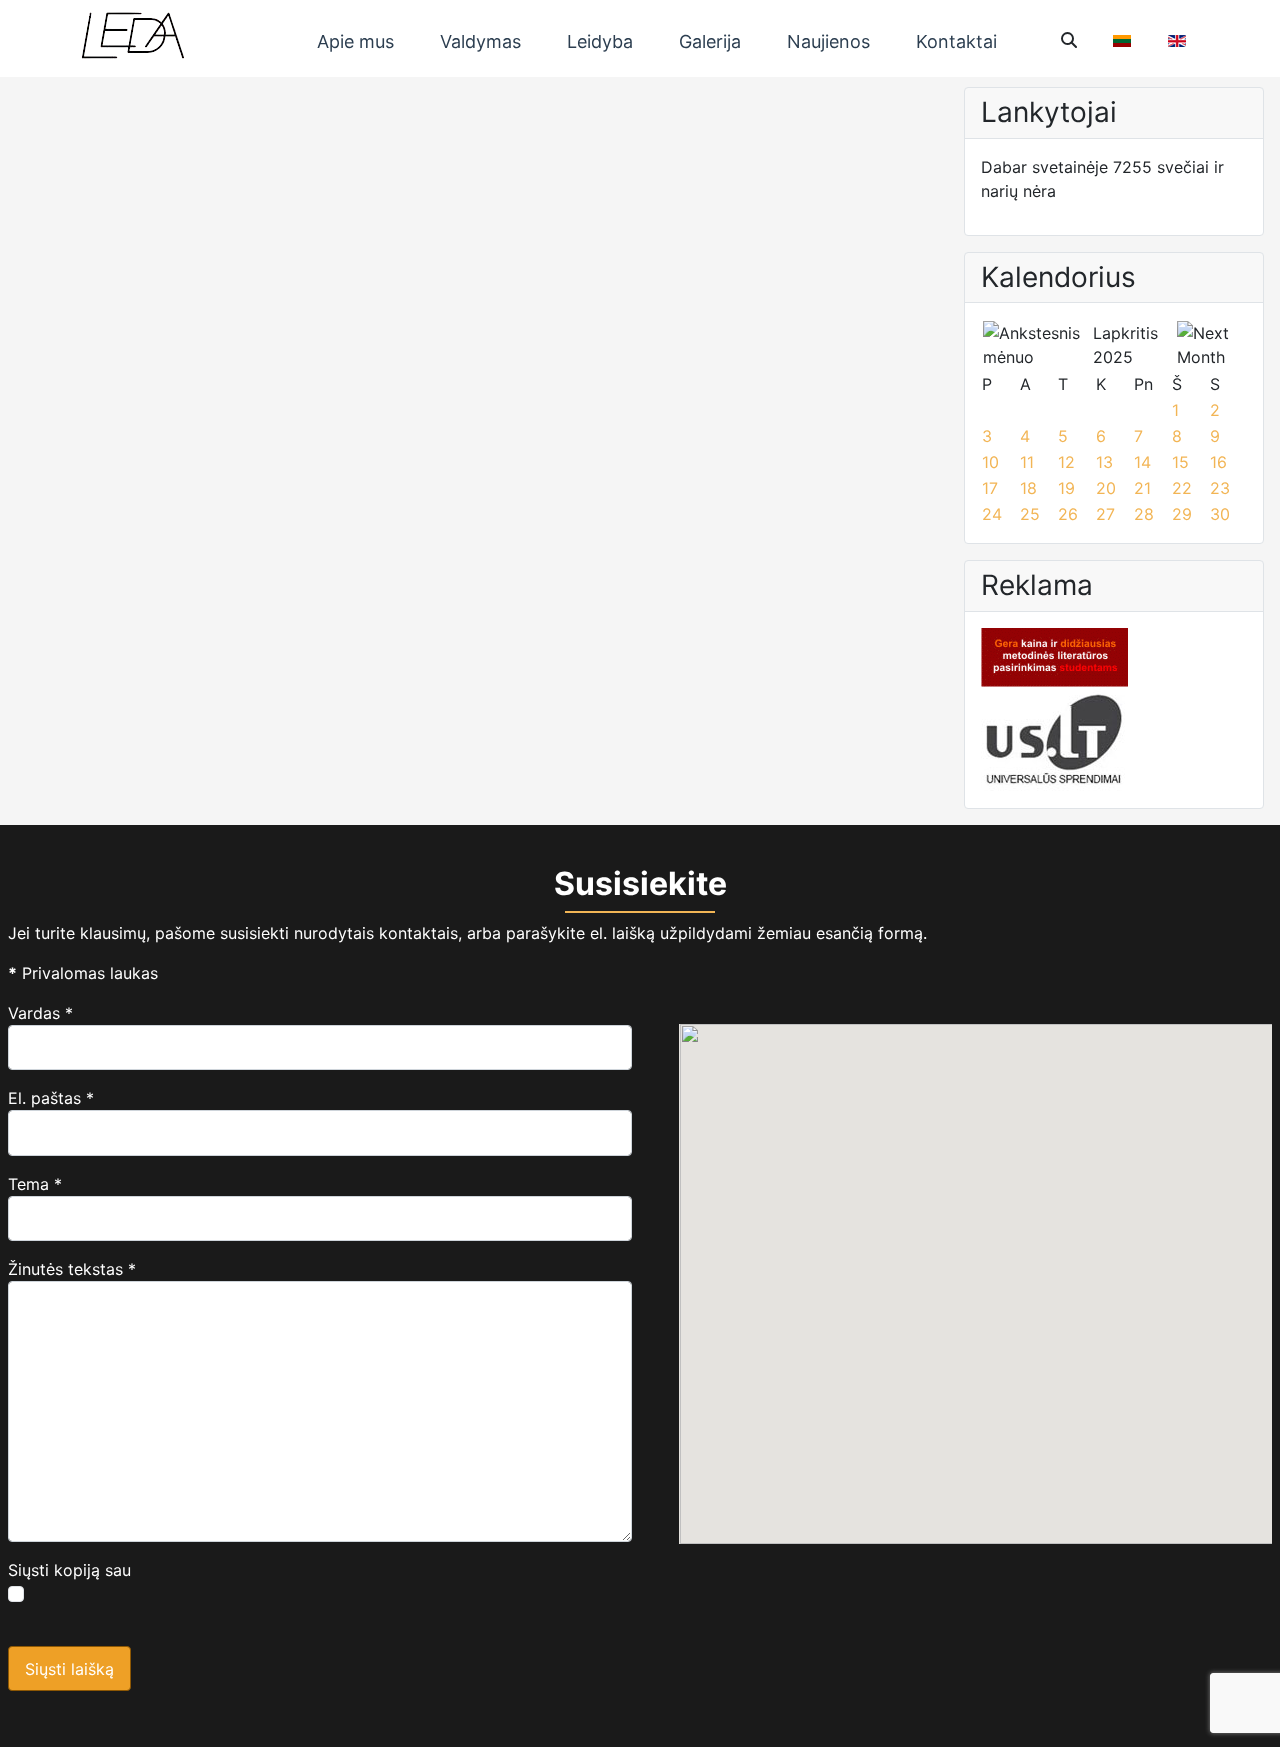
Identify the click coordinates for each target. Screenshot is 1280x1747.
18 (1028, 488)
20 (1106, 488)
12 (1066, 462)
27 (1105, 514)
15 (1180, 462)
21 (1142, 488)
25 (1030, 514)
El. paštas (51, 1098)
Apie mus (355, 41)
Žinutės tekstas (72, 1269)
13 (1104, 462)
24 (992, 514)
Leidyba (600, 41)
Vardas (40, 1013)
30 (1220, 514)
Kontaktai (956, 41)
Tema (35, 1184)
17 (990, 488)
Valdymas (480, 41)
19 (1066, 488)
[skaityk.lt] (1054, 656)
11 (1027, 462)
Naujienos (828, 41)
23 (1220, 488)
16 (1218, 462)
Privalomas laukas (83, 973)
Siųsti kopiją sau (69, 1570)
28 (1144, 514)
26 (1068, 514)
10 (990, 462)
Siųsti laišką (69, 1669)
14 (1142, 462)
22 (1182, 488)
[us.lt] (1054, 738)
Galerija (710, 41)
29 (1182, 514)
